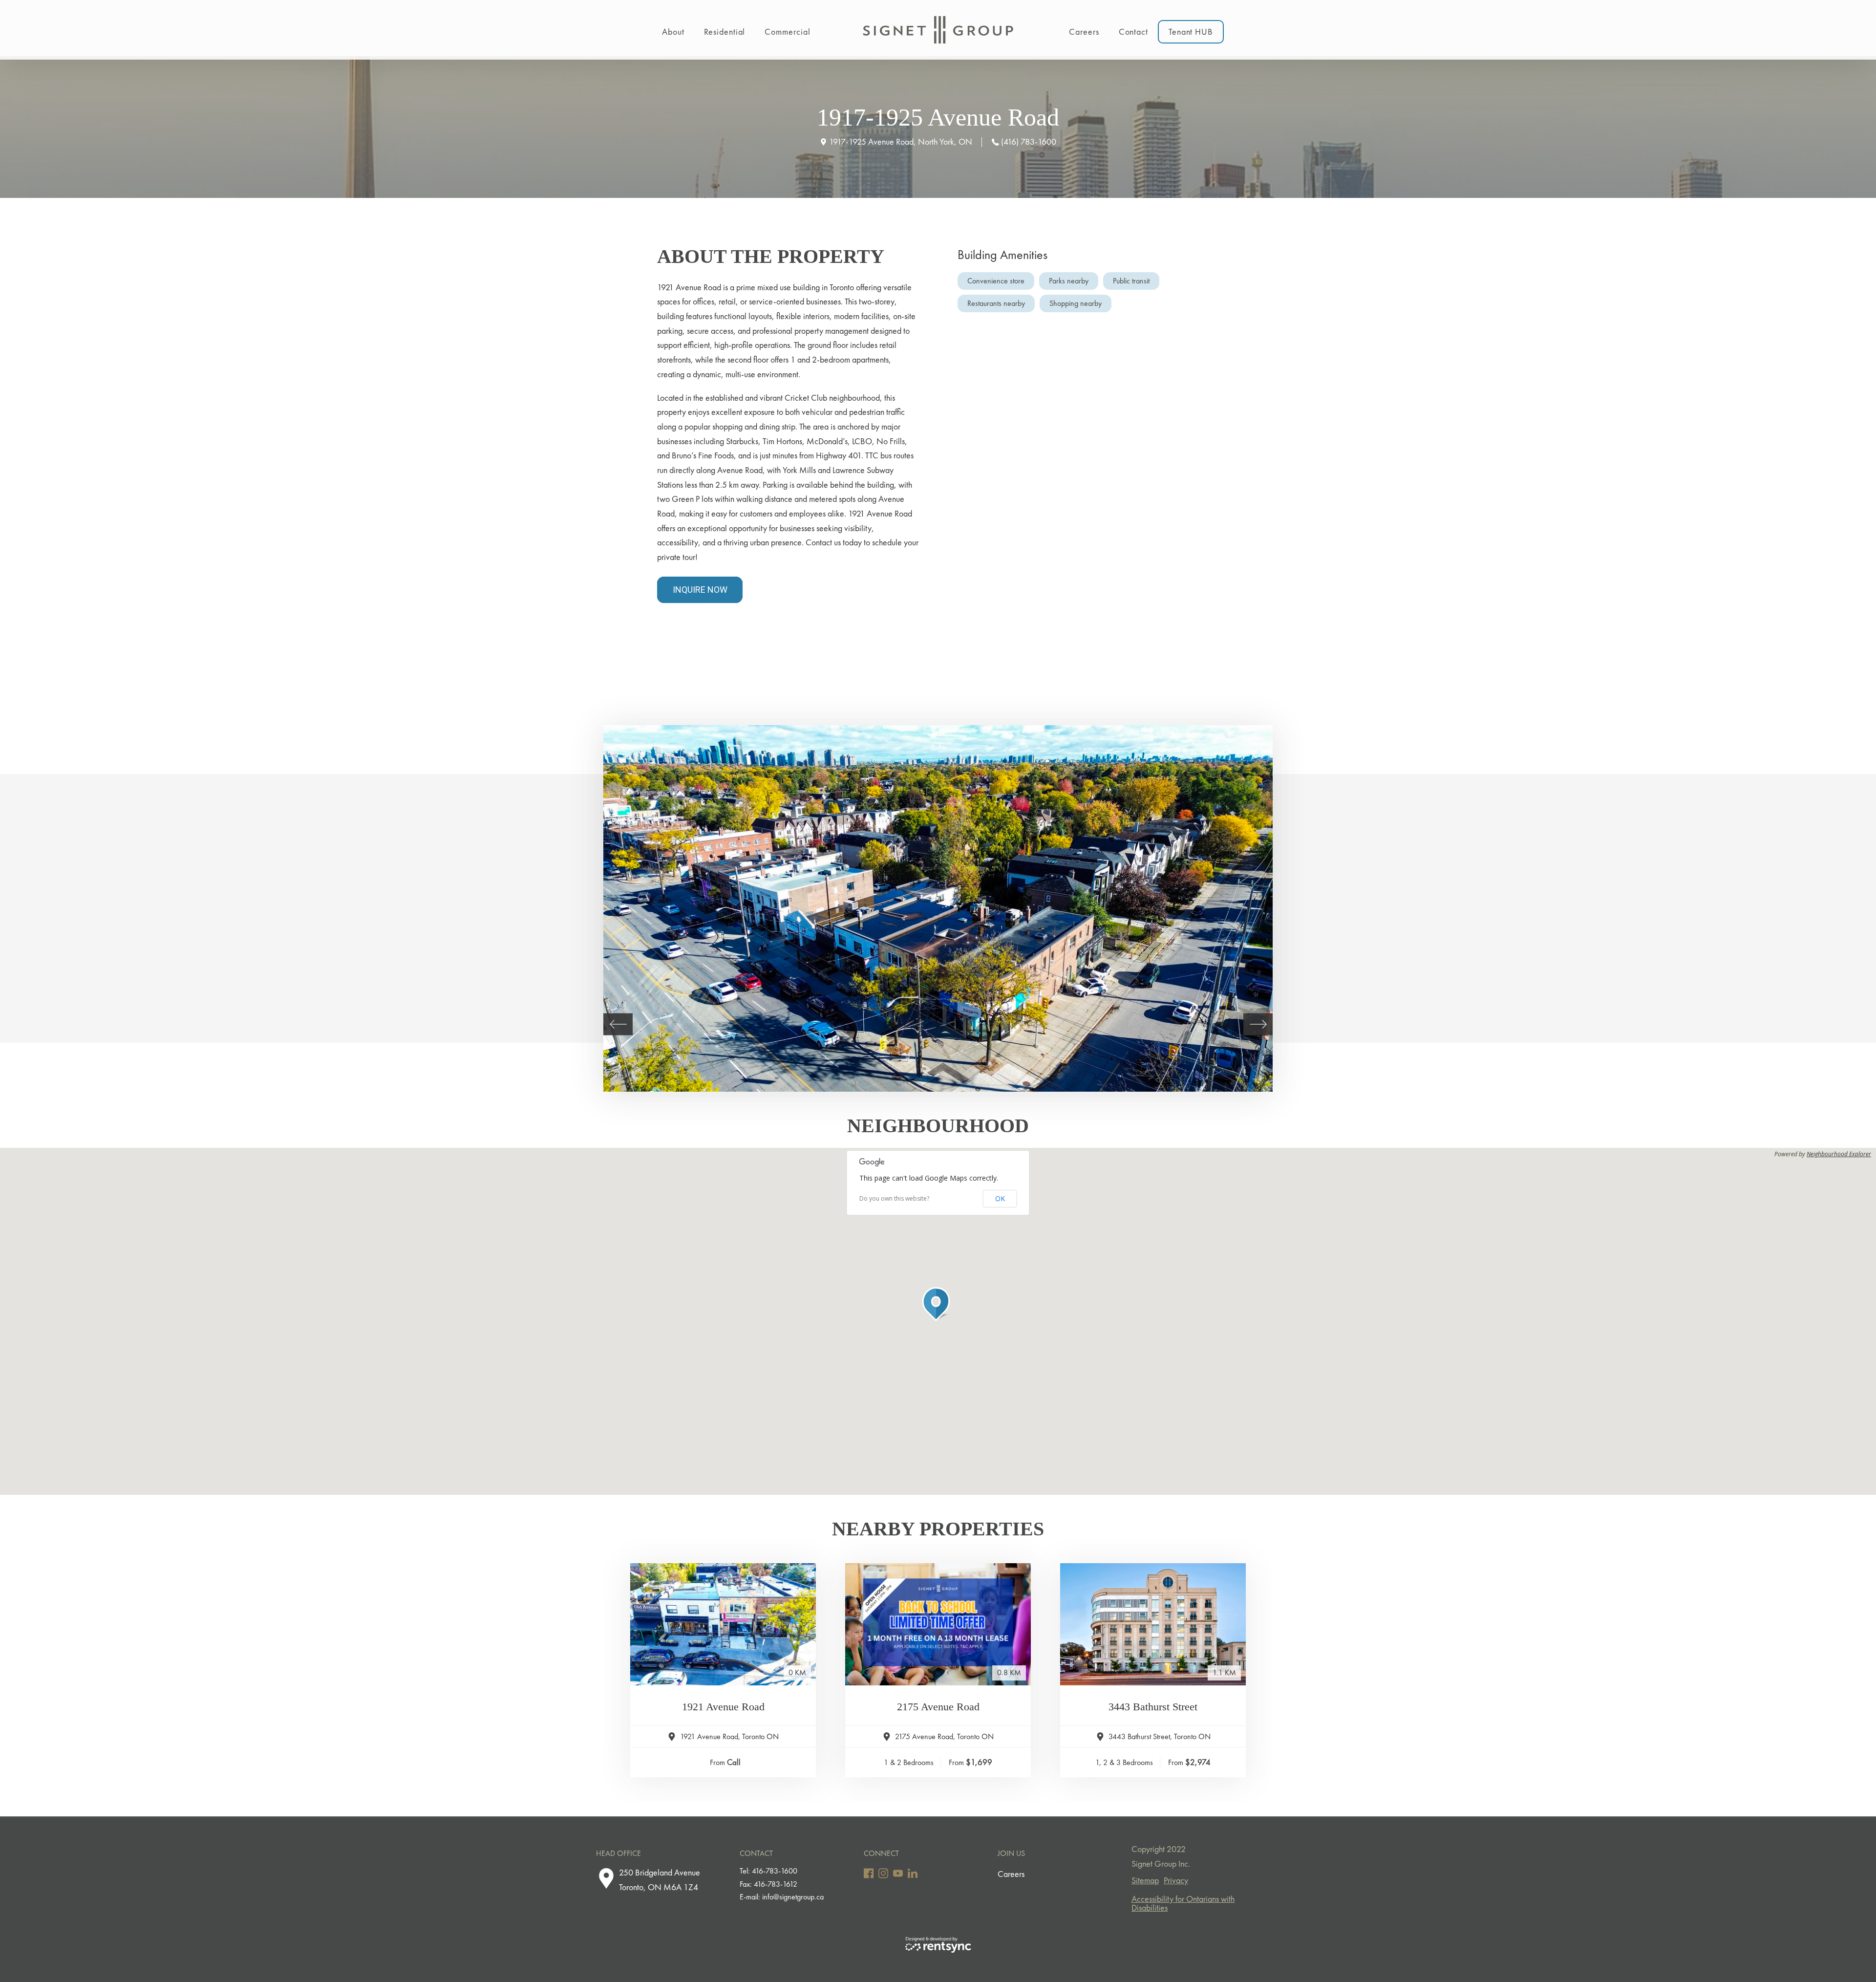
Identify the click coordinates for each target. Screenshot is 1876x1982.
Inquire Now (700, 590)
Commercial (787, 32)
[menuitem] (673, 30)
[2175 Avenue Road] (938, 1624)
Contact (1133, 32)
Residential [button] (725, 32)
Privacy (1176, 1880)
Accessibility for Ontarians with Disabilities (1183, 1903)
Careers (1084, 32)
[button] (938, 1304)
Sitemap (1145, 1880)
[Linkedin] (913, 1873)
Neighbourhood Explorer (1839, 1154)
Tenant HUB (1191, 32)
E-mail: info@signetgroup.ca (782, 1897)
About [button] (673, 32)
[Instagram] (883, 1873)
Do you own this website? (894, 1199)
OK (1000, 1198)
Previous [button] (618, 1024)
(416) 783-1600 (1029, 141)
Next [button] (1258, 1024)
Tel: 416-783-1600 (768, 1871)
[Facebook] (869, 1873)
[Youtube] (898, 1873)
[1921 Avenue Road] (723, 1624)
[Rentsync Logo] (938, 1945)
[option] (938, 908)
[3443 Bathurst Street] (1153, 1624)
